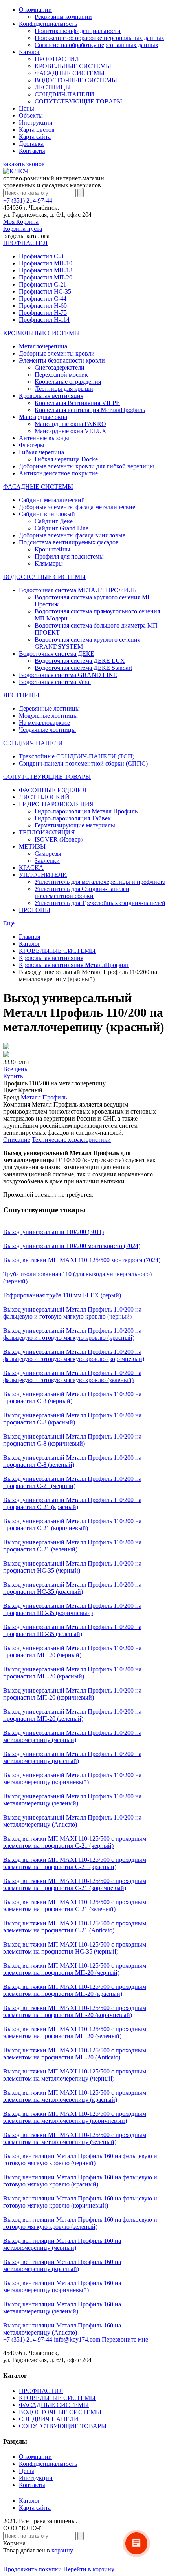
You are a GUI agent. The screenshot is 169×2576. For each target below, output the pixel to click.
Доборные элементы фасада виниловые (72, 535)
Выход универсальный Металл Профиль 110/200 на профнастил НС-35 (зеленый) (72, 1630)
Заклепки (47, 861)
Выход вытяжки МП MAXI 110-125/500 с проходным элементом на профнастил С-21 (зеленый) (75, 1906)
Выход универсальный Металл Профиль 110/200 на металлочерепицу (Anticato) (72, 1821)
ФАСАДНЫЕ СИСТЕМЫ (70, 73)
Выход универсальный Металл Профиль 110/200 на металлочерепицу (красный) (72, 1757)
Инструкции (36, 122)
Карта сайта (35, 137)
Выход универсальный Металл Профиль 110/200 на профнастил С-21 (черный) (72, 1482)
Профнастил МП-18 (46, 270)
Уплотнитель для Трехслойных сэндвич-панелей (100, 903)
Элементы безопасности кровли (62, 360)
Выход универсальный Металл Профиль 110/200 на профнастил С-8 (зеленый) (72, 1461)
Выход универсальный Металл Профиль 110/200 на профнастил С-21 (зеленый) (72, 1546)
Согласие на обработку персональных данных (96, 45)
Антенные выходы (44, 438)
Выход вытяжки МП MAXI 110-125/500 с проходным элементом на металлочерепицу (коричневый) (75, 2117)
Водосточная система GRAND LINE (68, 675)
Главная (29, 937)
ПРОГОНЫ (35, 910)
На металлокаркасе (44, 723)
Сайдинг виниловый (47, 514)
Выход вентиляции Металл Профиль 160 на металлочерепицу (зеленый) (62, 2308)
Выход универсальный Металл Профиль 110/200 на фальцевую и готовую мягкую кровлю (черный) (72, 1313)
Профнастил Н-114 (44, 320)
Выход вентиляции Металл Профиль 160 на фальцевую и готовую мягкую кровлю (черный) (80, 2160)
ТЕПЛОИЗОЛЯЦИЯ (47, 832)
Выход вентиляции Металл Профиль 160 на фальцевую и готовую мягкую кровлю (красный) (80, 2181)
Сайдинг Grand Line (62, 528)
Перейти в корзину (89, 2569)
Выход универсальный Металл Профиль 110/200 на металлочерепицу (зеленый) (72, 1800)
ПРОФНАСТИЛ (57, 59)
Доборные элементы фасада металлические (77, 507)
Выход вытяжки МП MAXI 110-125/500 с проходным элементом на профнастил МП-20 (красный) (75, 1990)
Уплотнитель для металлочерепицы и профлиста (100, 882)
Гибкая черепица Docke (66, 459)
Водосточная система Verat (55, 682)
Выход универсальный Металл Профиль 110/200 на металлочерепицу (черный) (72, 1736)
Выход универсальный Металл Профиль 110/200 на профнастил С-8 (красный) (72, 1419)
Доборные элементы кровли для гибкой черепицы (86, 466)
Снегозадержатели (60, 367)
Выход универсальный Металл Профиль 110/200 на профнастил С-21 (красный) (72, 1503)
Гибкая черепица (41, 452)
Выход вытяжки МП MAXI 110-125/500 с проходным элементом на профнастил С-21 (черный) (75, 1842)
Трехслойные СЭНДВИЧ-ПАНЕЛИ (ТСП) (77, 756)
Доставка (31, 144)
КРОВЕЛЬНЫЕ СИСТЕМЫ (73, 66)
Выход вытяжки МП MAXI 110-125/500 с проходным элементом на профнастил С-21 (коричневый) (75, 1884)
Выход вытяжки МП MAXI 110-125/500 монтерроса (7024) (82, 1260)
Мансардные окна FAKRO (70, 424)
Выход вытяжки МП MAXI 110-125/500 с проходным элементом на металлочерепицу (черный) (75, 2075)
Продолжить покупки (32, 2569)
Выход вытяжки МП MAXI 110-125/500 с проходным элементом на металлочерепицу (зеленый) (75, 2138)
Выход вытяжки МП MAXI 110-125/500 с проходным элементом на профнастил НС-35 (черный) (75, 1948)
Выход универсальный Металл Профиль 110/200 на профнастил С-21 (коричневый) (72, 1525)
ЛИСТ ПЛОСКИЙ (44, 797)
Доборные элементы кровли (57, 353)
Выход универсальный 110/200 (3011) (53, 1232)
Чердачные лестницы (47, 730)
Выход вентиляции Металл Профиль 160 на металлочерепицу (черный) (62, 2244)
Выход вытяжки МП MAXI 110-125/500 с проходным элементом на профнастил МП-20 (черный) (75, 1969)
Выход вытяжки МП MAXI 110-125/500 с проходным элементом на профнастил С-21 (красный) (75, 1863)
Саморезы (48, 854)
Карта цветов (37, 130)
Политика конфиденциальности (78, 31)
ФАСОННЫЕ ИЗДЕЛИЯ (53, 790)
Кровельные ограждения (68, 382)
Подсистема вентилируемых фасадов (69, 542)
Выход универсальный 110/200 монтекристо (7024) (72, 1246)
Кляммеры (49, 563)
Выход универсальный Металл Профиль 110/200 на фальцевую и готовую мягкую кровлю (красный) (72, 1334)
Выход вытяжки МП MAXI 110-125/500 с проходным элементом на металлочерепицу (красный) (75, 2096)
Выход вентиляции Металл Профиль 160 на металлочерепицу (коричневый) (62, 2287)
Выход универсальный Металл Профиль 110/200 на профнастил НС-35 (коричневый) (72, 1609)
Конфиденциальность (48, 24)
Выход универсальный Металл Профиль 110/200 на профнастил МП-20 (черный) (72, 1652)
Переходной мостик (61, 375)
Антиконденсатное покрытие (58, 473)
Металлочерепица (43, 346)
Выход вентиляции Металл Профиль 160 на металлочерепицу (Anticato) (62, 2329)
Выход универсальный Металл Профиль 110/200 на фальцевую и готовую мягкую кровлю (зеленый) (72, 1376)
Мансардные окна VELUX (71, 431)
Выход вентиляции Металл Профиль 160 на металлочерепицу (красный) (62, 2265)
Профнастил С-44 (43, 298)
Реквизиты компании (63, 17)
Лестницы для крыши (64, 389)
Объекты (31, 115)
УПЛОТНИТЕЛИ (43, 875)
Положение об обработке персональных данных (99, 38)
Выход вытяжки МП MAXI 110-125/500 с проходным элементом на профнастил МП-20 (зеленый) (75, 2033)
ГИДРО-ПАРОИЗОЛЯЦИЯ (56, 804)
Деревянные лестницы (49, 708)
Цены (27, 108)
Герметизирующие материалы (75, 825)
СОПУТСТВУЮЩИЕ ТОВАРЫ (78, 101)
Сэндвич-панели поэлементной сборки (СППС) (83, 763)
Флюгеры (32, 445)
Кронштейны (52, 549)
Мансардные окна (43, 417)
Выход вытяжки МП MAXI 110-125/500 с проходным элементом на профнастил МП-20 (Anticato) (75, 2054)
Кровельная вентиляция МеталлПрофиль (90, 410)
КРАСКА (31, 868)
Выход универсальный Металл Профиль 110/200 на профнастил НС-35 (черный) (72, 1567)
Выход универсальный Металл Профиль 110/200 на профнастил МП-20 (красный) (72, 1673)
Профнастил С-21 (43, 284)
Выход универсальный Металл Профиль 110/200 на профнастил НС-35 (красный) (72, 1588)
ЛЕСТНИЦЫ (53, 87)
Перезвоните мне (125, 2339)
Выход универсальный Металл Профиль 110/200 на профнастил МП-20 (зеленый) (72, 1715)
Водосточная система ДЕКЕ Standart (83, 668)
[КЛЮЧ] (16, 171)
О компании (35, 10)
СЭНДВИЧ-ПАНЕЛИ (64, 94)
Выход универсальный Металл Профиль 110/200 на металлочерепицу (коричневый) (72, 1779)
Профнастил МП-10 (46, 263)
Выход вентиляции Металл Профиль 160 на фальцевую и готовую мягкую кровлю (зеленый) (80, 2223)
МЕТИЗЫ (32, 846)
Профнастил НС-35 (45, 291)
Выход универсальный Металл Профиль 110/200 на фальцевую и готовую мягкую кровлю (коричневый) (74, 1355)
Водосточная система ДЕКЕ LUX (80, 661)
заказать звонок (24, 164)
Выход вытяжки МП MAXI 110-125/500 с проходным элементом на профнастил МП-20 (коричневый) (75, 2011)
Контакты (32, 151)
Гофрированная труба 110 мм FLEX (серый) (62, 1295)
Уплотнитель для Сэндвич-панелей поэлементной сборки (82, 892)
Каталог (30, 52)
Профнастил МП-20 (46, 277)
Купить (13, 1076)
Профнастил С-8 (41, 256)
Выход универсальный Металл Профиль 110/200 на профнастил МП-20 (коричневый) (72, 1694)
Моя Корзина (23, 225)
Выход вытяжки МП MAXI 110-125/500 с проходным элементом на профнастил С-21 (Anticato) (75, 1927)
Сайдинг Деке (54, 521)
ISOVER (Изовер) (59, 839)
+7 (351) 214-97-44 (28, 200)
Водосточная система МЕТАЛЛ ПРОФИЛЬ (78, 590)
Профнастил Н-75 (43, 313)
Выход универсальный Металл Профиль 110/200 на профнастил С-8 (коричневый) (72, 1440)
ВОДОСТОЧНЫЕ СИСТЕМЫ (76, 80)
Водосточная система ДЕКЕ (57, 654)
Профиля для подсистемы (69, 556)
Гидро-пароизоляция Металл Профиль (86, 811)
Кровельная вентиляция (51, 396)
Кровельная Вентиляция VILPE (77, 403)
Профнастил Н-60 (43, 306)
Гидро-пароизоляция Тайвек (73, 818)
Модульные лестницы (48, 716)
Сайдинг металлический (52, 500)
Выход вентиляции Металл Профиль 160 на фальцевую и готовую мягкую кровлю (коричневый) (80, 2202)
